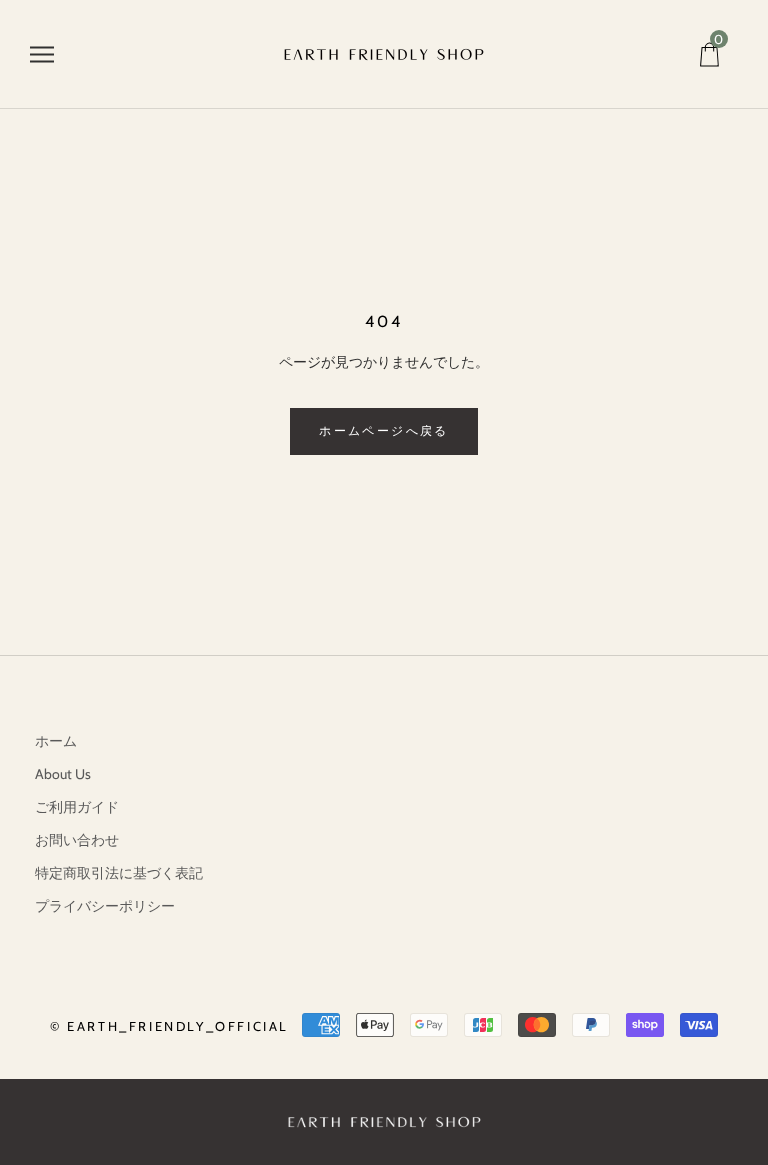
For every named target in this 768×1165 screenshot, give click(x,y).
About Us (63, 774)
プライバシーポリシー (105, 906)
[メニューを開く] (42, 54)
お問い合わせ (77, 840)
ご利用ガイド (77, 807)
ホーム (56, 741)
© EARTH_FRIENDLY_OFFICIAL (169, 1026)
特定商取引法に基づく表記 (119, 873)
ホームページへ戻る (384, 430)
